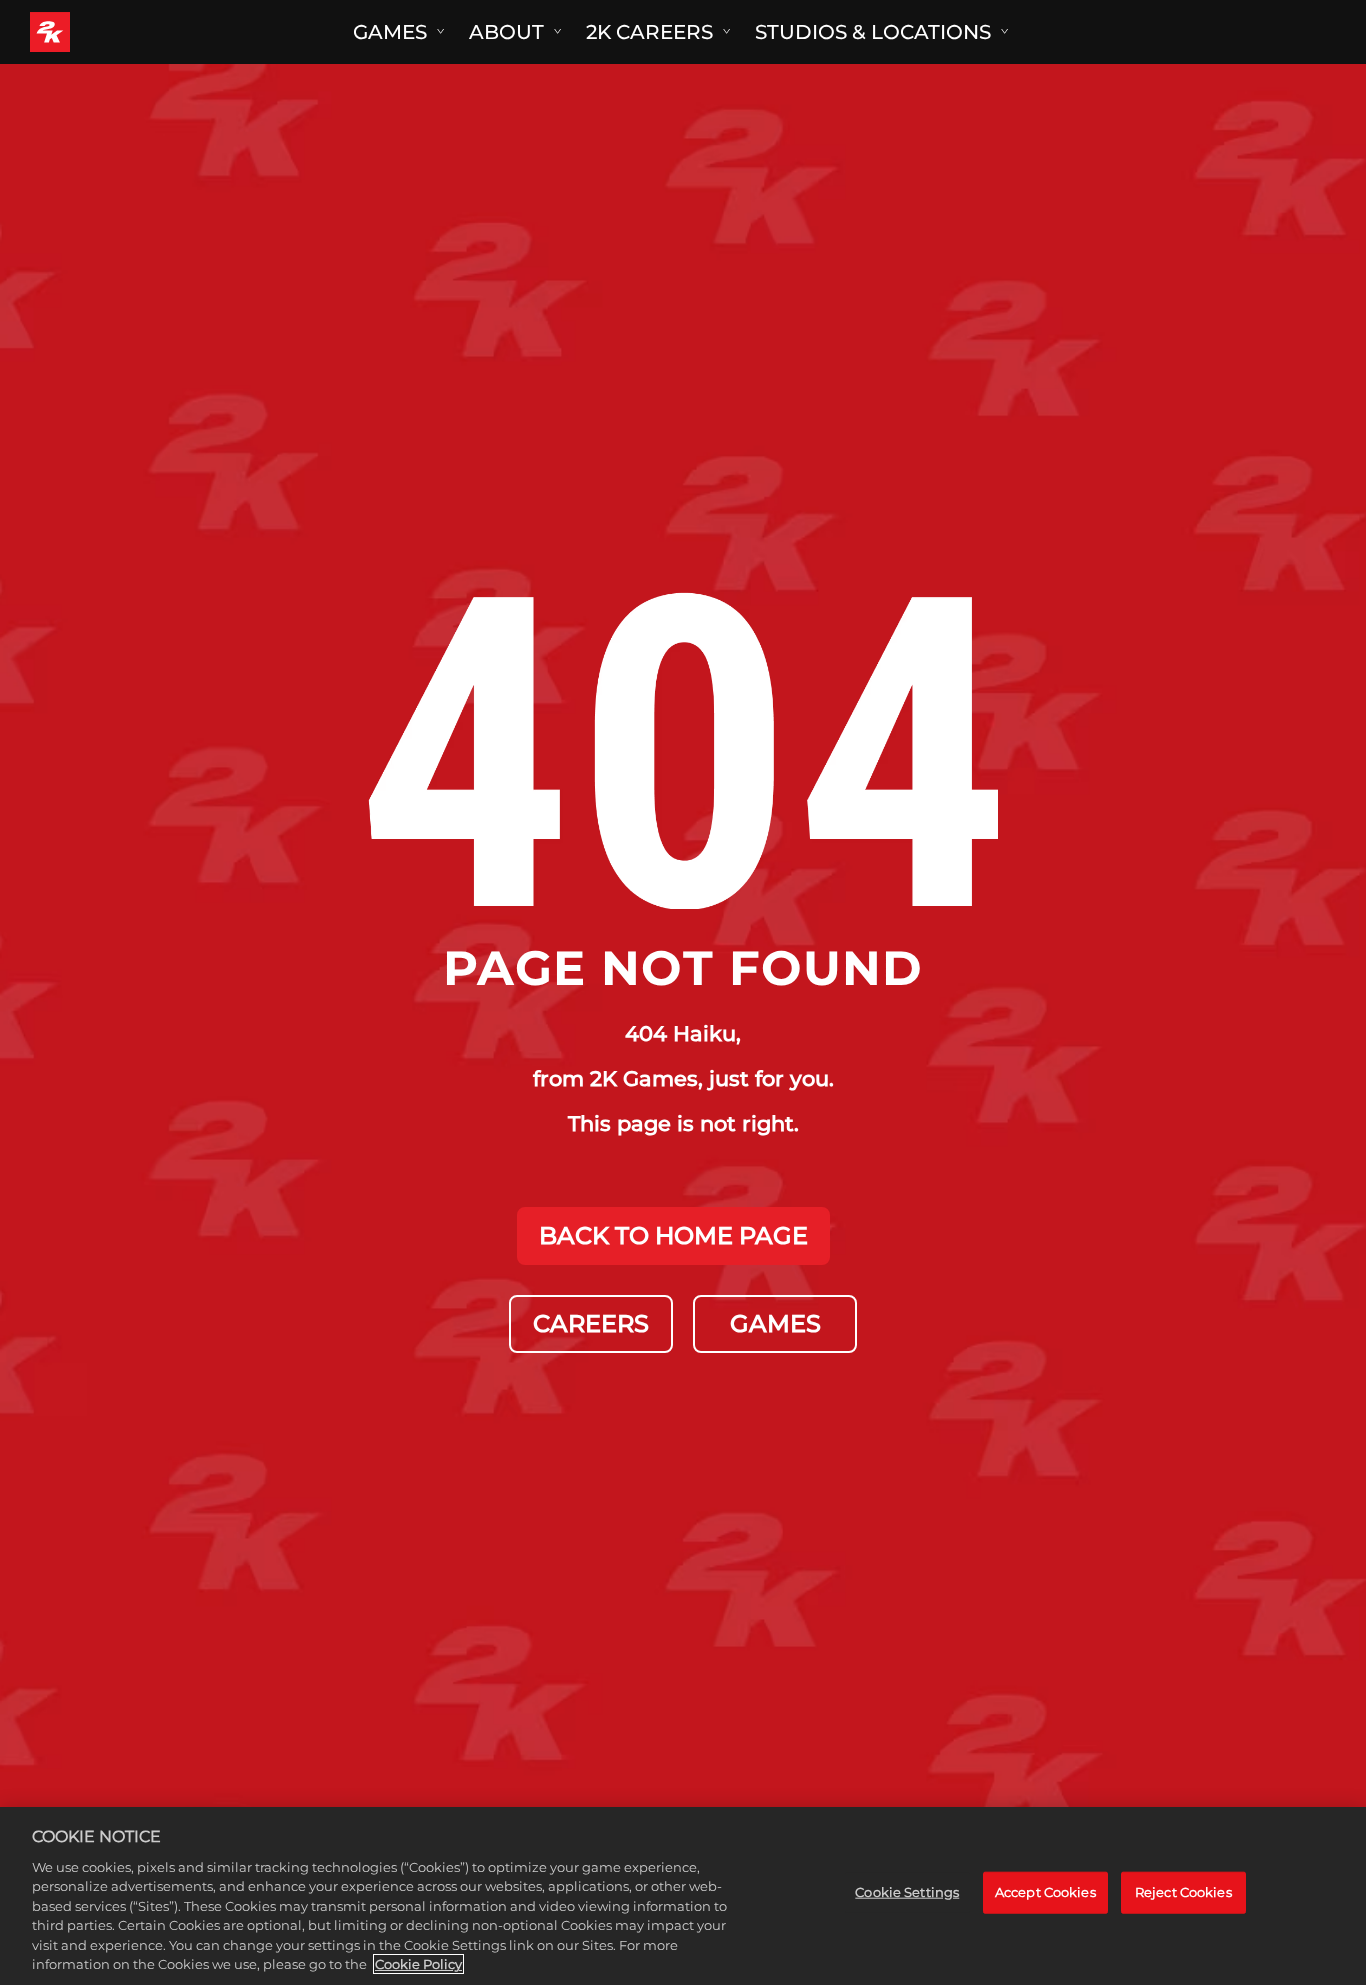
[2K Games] (87, 32)
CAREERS (591, 1323)
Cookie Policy (418, 1964)
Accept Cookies (1045, 1892)
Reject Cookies (1183, 1892)
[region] (683, 1896)
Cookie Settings (907, 1892)
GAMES (775, 1323)
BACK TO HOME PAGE (673, 1235)
